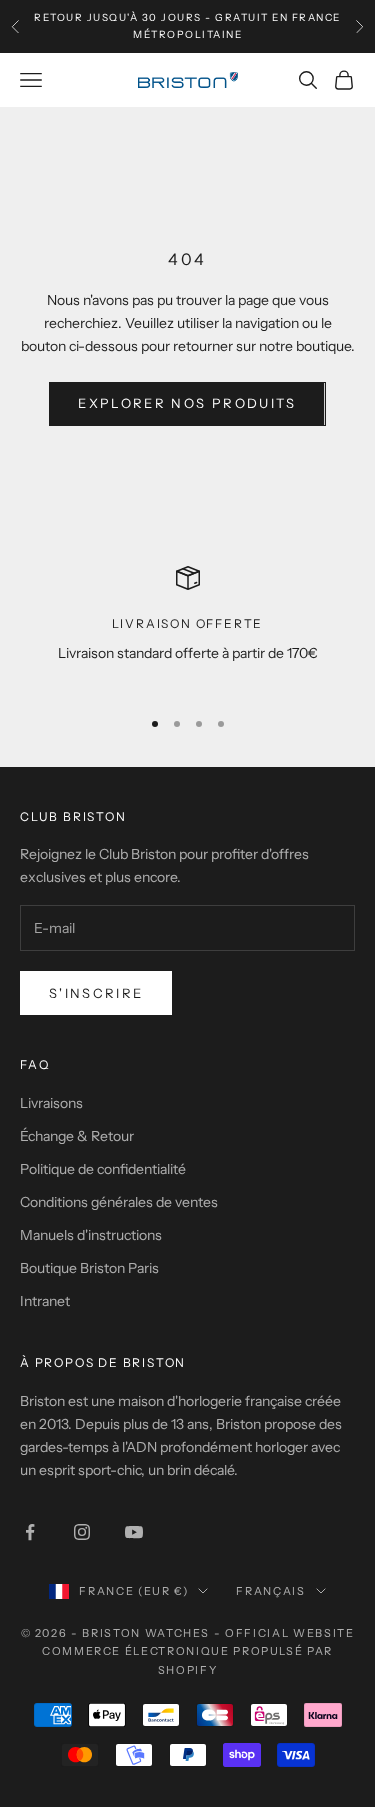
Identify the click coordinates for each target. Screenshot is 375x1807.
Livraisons (51, 1103)
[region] (187, 627)
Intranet (45, 1301)
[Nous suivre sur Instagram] (82, 1532)
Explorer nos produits (187, 403)
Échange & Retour (77, 1136)
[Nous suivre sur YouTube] (134, 1532)
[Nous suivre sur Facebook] (30, 1532)
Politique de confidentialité (103, 1169)
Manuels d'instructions (91, 1235)
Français (270, 1591)
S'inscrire (96, 993)
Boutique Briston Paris (89, 1268)
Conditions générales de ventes (119, 1202)
